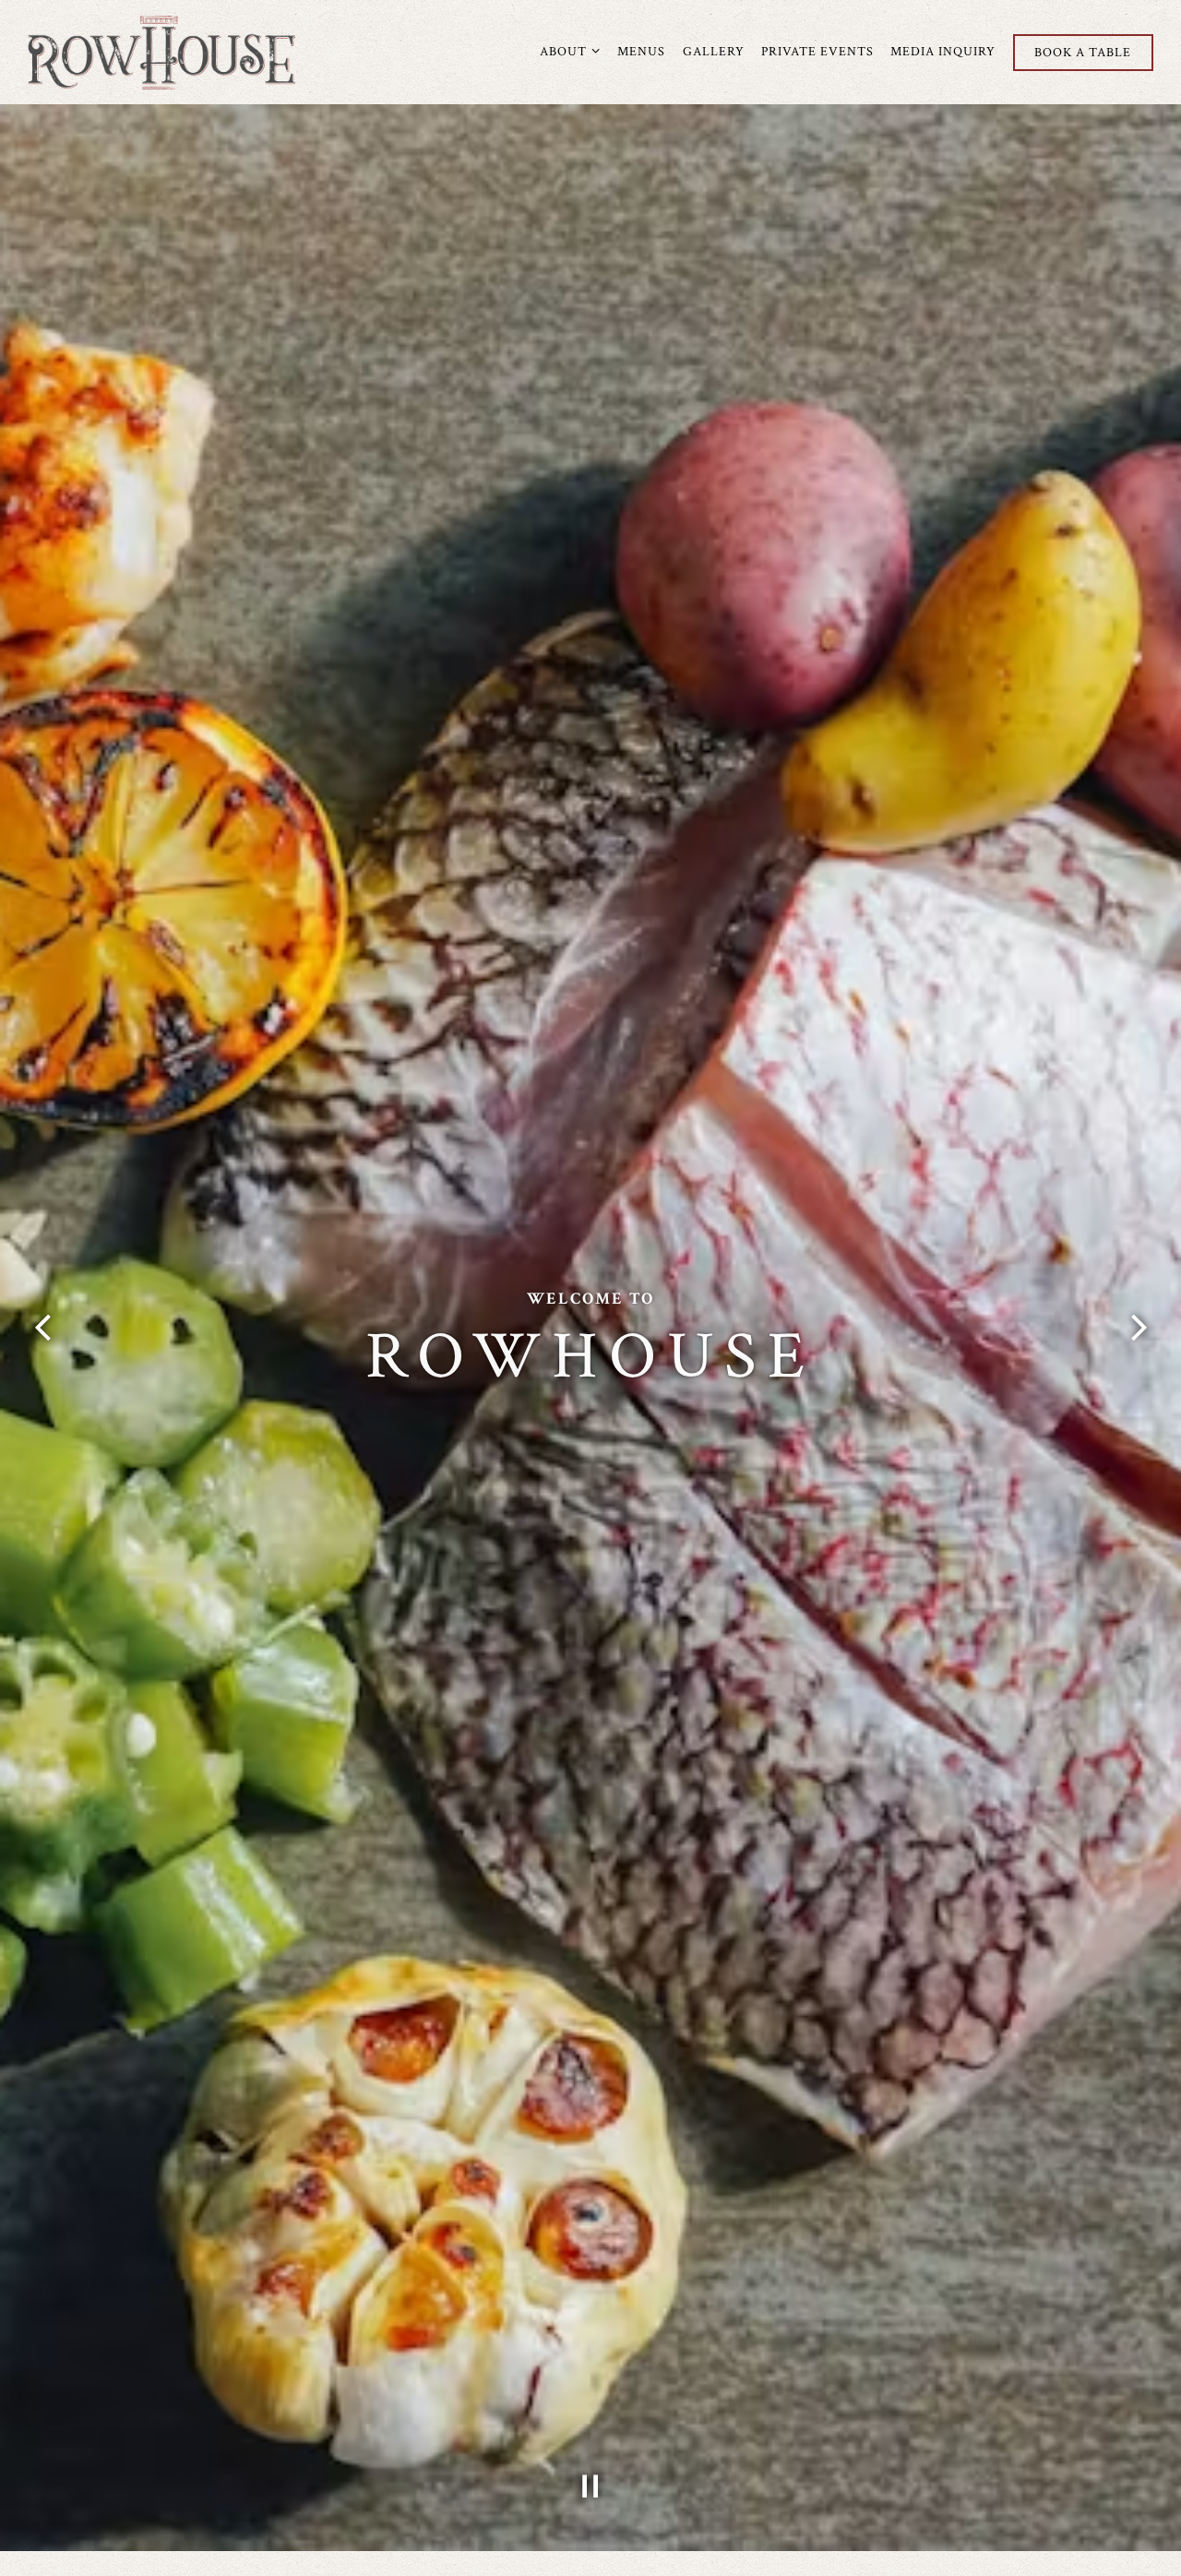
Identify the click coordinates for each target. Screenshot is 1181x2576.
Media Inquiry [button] (943, 51)
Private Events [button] (817, 51)
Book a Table (1083, 52)
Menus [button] (641, 51)
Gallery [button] (714, 51)
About (570, 51)
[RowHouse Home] (161, 52)
